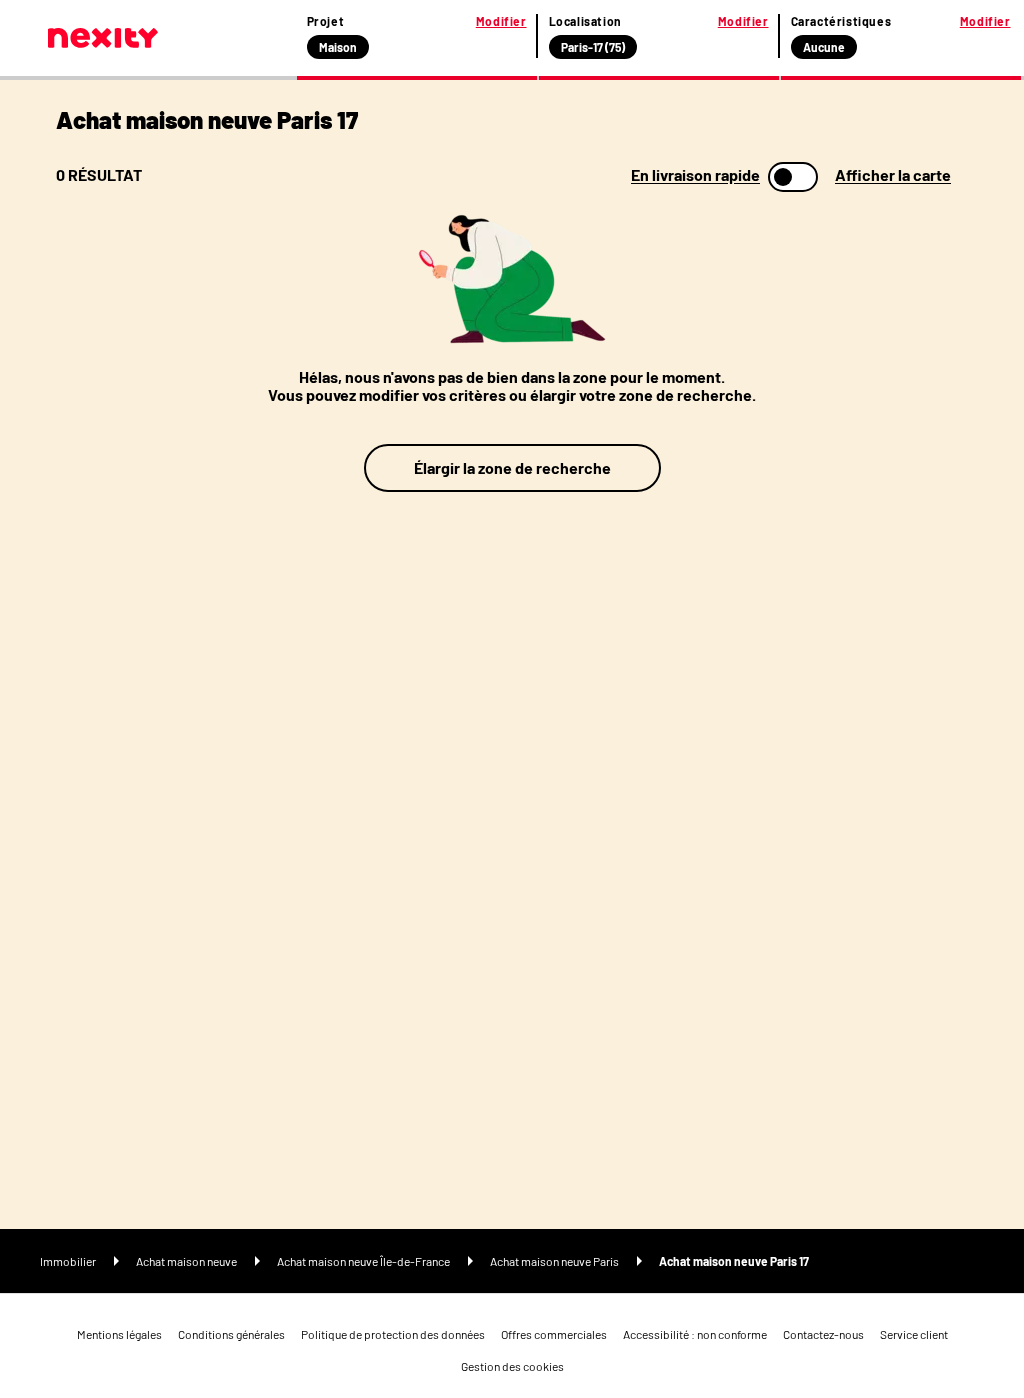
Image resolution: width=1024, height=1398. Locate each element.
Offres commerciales (554, 1334)
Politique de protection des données (393, 1334)
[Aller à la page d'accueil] (103, 38)
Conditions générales (231, 1334)
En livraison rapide (695, 175)
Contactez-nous (823, 1334)
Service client (914, 1334)
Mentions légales (119, 1334)
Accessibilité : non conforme (695, 1334)
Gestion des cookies (512, 1366)
